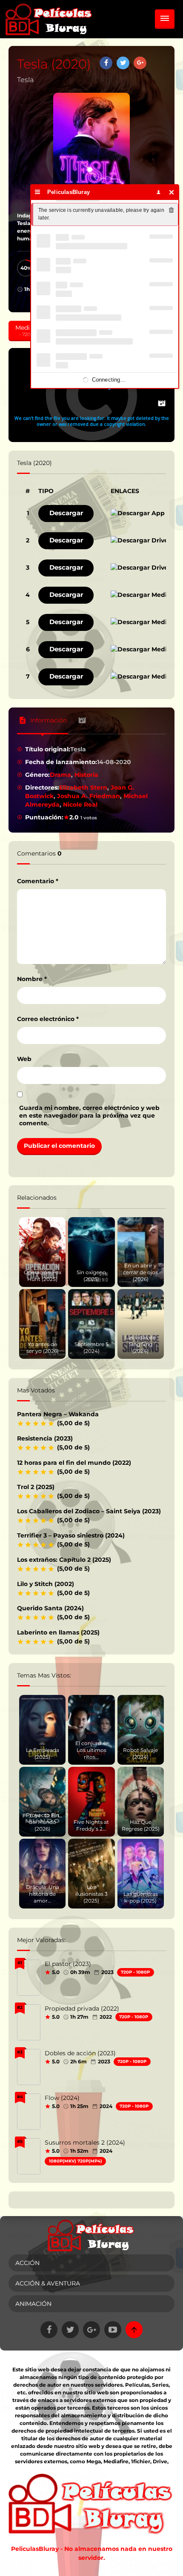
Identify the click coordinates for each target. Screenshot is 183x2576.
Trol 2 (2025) (36, 1487)
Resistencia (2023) (45, 1438)
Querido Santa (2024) (50, 1608)
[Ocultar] (172, 192)
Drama (60, 775)
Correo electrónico (48, 1019)
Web (24, 1059)
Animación (33, 2304)
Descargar (66, 513)
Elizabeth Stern (83, 787)
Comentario (38, 881)
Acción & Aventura (48, 2283)
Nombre (32, 979)
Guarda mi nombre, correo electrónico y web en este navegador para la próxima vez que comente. (89, 1115)
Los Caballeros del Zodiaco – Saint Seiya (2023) (89, 1511)
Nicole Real (80, 804)
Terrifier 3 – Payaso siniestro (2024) (71, 1535)
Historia (86, 775)
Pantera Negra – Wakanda (58, 1414)
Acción (27, 2263)
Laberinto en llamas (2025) (58, 1632)
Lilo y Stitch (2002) (46, 1584)
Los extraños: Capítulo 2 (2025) (64, 1560)
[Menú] (38, 192)
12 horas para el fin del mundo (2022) (74, 1463)
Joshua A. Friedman (89, 796)
